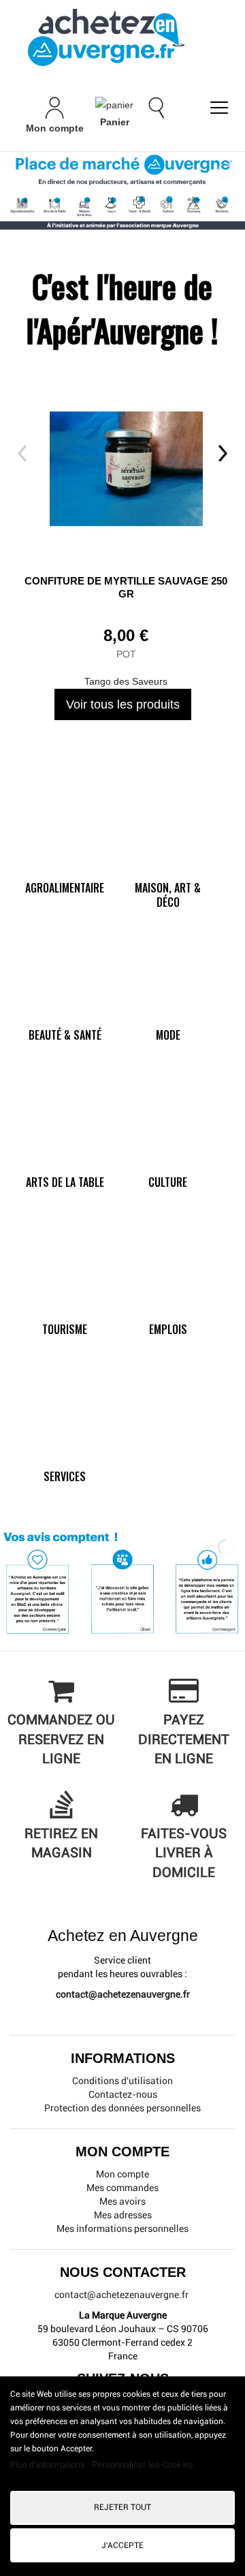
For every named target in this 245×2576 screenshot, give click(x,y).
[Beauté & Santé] (62, 1011)
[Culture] (165, 1158)
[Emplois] (165, 1305)
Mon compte (122, 2174)
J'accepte (122, 2545)
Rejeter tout (122, 2507)
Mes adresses (123, 2215)
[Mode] (165, 1011)
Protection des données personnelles (122, 2108)
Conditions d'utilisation (122, 2081)
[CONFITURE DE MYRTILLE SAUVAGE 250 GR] (126, 463)
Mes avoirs (122, 2201)
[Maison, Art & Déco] (165, 864)
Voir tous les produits (123, 704)
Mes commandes (122, 2188)
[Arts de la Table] (62, 1158)
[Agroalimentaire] (62, 864)
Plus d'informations (49, 2465)
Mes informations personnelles (122, 2229)
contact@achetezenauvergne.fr (123, 1994)
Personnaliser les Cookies (143, 2465)
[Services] (62, 1453)
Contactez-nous (123, 2094)
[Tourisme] (62, 1305)
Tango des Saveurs (126, 681)
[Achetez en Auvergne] (105, 37)
